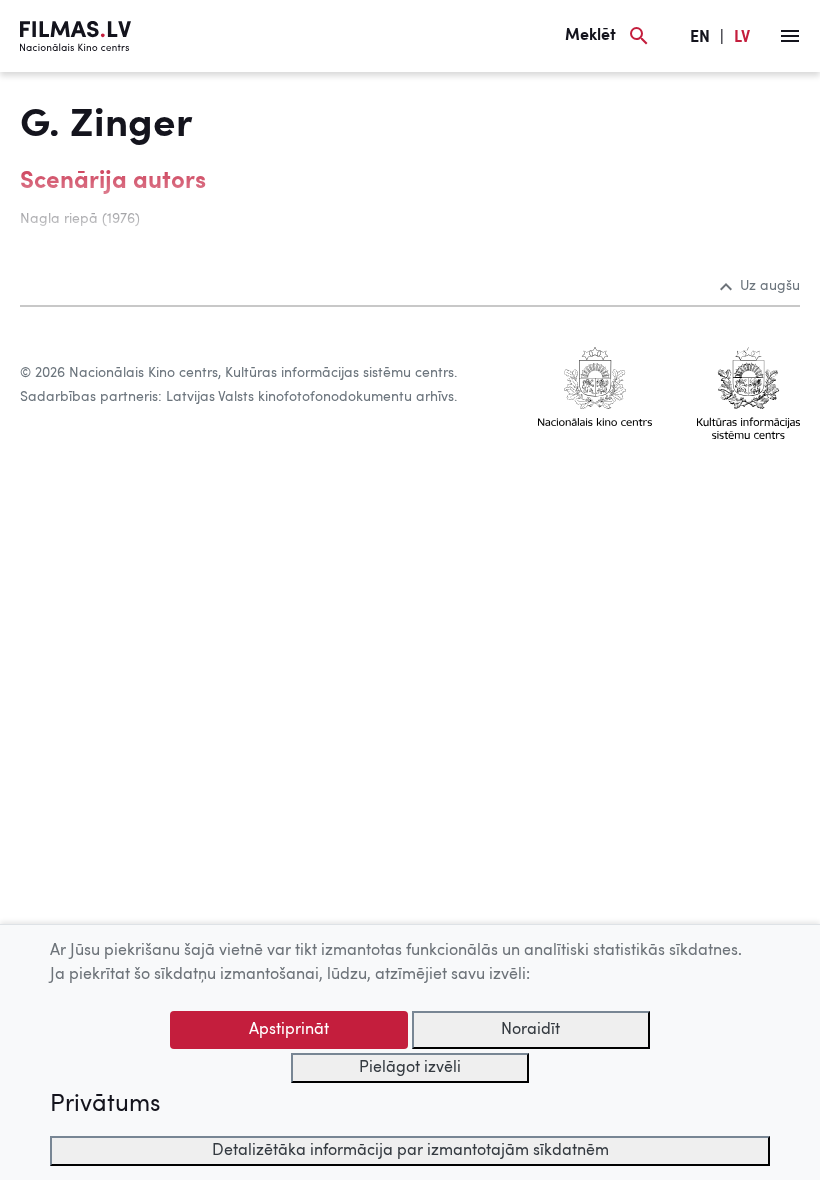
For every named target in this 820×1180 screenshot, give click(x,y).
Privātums (105, 1105)
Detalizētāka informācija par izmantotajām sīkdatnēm (410, 1151)
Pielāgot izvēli (410, 1068)
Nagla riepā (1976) (80, 219)
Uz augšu (770, 286)
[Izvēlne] (790, 36)
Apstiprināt (289, 1030)
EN (700, 38)
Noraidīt (530, 1030)
